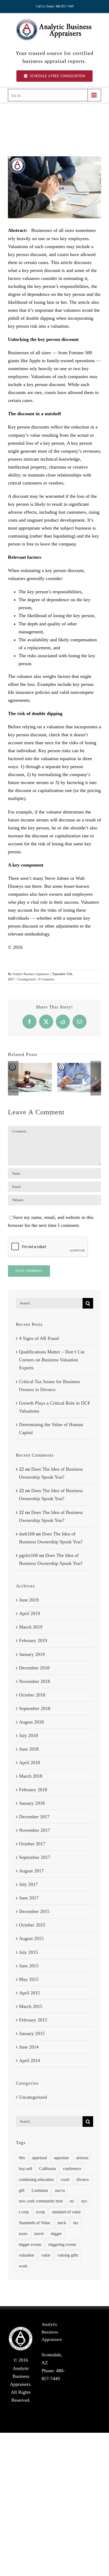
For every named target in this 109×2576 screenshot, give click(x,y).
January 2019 (32, 1654)
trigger (56, 2234)
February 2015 (33, 2020)
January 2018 (32, 1803)
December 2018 (34, 1668)
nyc (84, 2201)
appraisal (39, 2158)
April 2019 (29, 1613)
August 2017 (31, 1871)
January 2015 (32, 2033)
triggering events (62, 2245)
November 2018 (35, 1681)
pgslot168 (28, 1555)
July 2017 (28, 1884)
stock (62, 2223)
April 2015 (29, 1993)
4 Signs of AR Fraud (39, 1338)
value (46, 2255)
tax (76, 2223)
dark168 (27, 1534)
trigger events (30, 2245)
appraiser (62, 2158)
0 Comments (47, 979)
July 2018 (28, 1735)
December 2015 (34, 1911)
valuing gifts (68, 2255)
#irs (22, 2158)
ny (72, 2201)
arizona (82, 2158)
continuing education (36, 2180)
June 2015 (29, 1966)
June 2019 (29, 1600)
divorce (83, 2180)
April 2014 (29, 2060)
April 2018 (29, 1763)
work (23, 2266)
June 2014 (29, 2047)
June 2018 (29, 1749)
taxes (23, 2234)
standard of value (66, 2212)
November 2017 (35, 1830)
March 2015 (31, 2006)
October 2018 (32, 1695)
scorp (40, 2212)
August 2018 (31, 1722)
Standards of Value (35, 2223)
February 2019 (33, 1640)
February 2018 (33, 1790)
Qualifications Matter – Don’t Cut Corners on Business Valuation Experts (52, 1360)
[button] (13, 1078)
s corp (24, 2212)
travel (39, 2234)
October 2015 (32, 1925)
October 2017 (32, 1844)
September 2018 (35, 1708)
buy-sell (25, 2169)
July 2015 (28, 1952)
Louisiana (40, 2190)
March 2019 (31, 1627)
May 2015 (29, 1979)
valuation (26, 2255)
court (65, 2180)
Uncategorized (26, 979)
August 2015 (31, 1938)
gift (22, 2190)
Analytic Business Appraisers (31, 974)
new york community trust (41, 2201)
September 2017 (35, 1857)
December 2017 (34, 1817)
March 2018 (31, 1776)
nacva (60, 2190)
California (47, 2169)
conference (72, 2169)
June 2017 (29, 1898)
